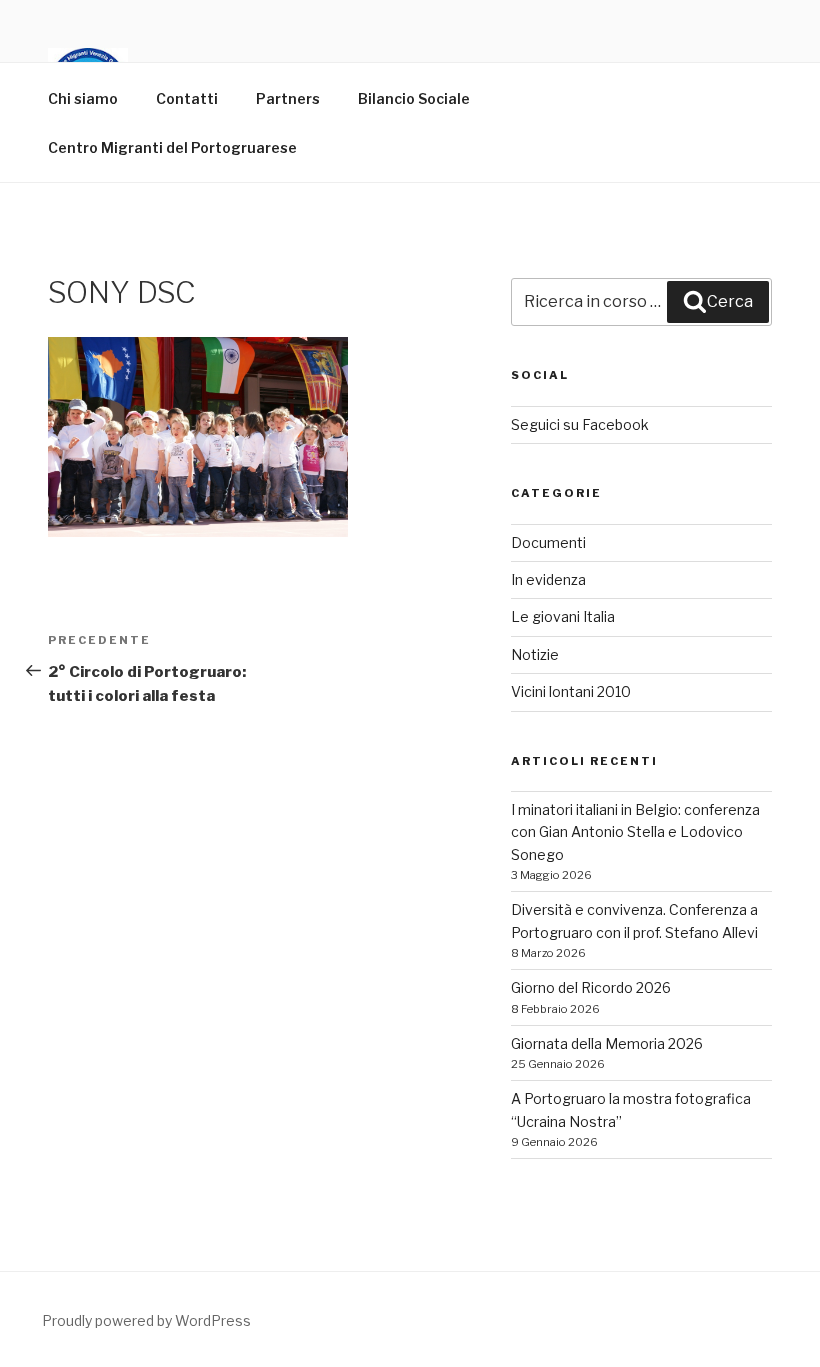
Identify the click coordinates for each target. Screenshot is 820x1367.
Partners (288, 98)
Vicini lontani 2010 (571, 691)
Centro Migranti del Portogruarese (172, 147)
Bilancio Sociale (414, 98)
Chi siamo (83, 98)
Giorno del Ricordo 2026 (591, 987)
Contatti (187, 98)
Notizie (535, 654)
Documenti (548, 542)
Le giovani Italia (563, 616)
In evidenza (548, 579)
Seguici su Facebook (580, 424)
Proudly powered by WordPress (146, 1320)
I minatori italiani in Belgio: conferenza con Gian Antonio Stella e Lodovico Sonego (635, 832)
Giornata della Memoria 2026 (607, 1043)
